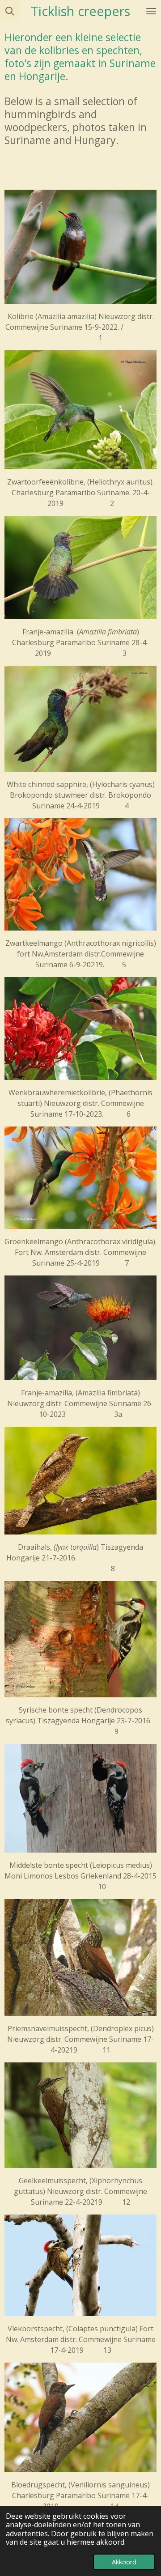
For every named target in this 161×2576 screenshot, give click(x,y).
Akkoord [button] (124, 2562)
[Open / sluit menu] (151, 11)
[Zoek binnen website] (10, 11)
